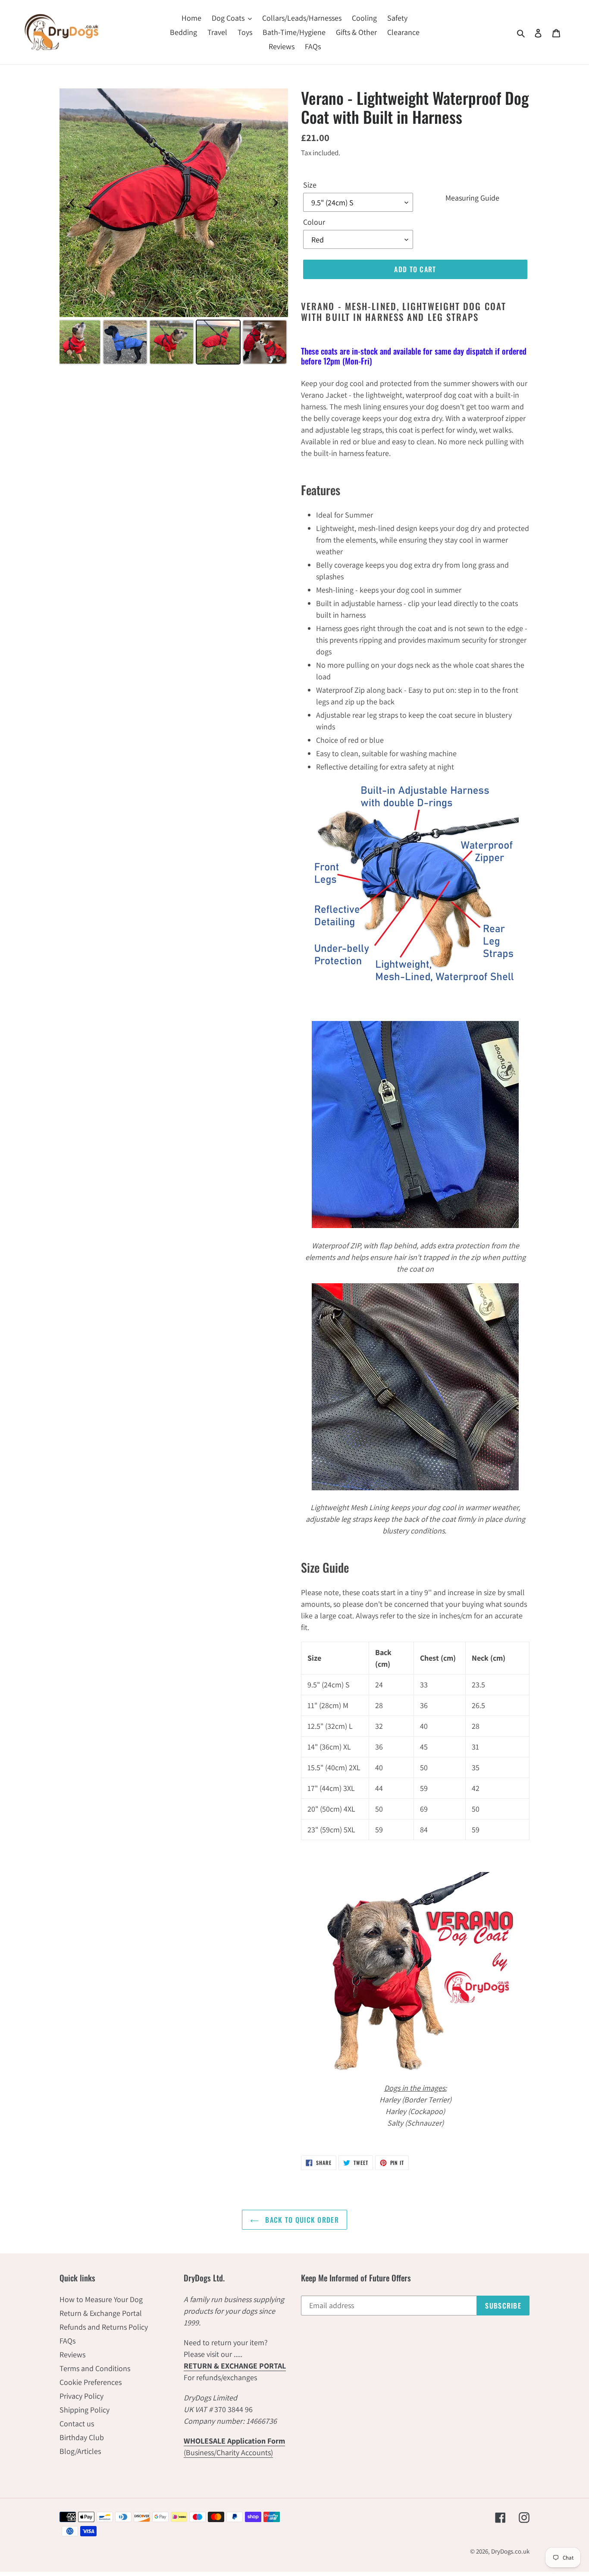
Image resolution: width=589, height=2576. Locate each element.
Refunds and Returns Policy (104, 2327)
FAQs (67, 2341)
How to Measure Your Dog (101, 2299)
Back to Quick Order (301, 2220)
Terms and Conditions (95, 2368)
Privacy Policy (81, 2396)
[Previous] (72, 203)
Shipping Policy (85, 2410)
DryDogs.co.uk (510, 2551)
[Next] (276, 203)
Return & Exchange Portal (101, 2313)
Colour (314, 222)
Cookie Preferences (91, 2382)
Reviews (72, 2355)
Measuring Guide (472, 198)
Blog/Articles (80, 2451)
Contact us (77, 2424)
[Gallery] (174, 228)
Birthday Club (82, 2437)
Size (310, 185)
